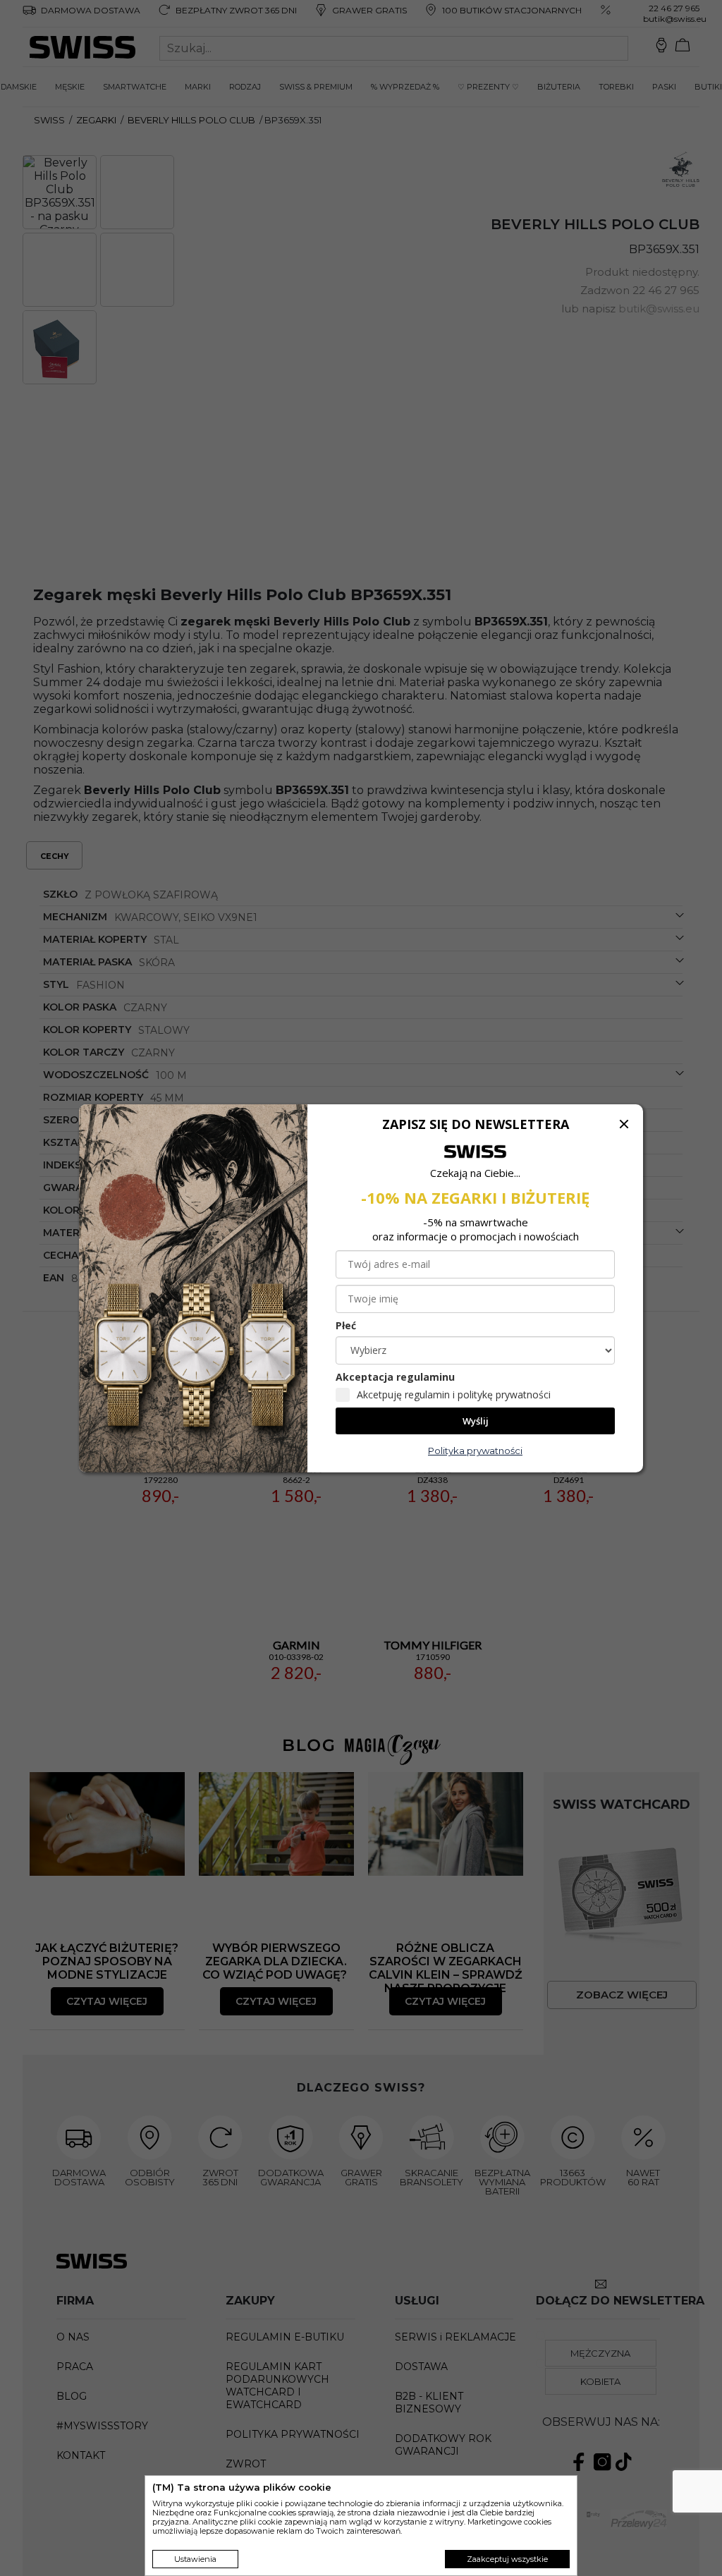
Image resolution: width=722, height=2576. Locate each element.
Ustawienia (195, 2559)
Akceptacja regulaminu (395, 1377)
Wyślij (476, 1421)
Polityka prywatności (475, 1451)
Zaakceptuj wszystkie (507, 2559)
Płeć (346, 1325)
